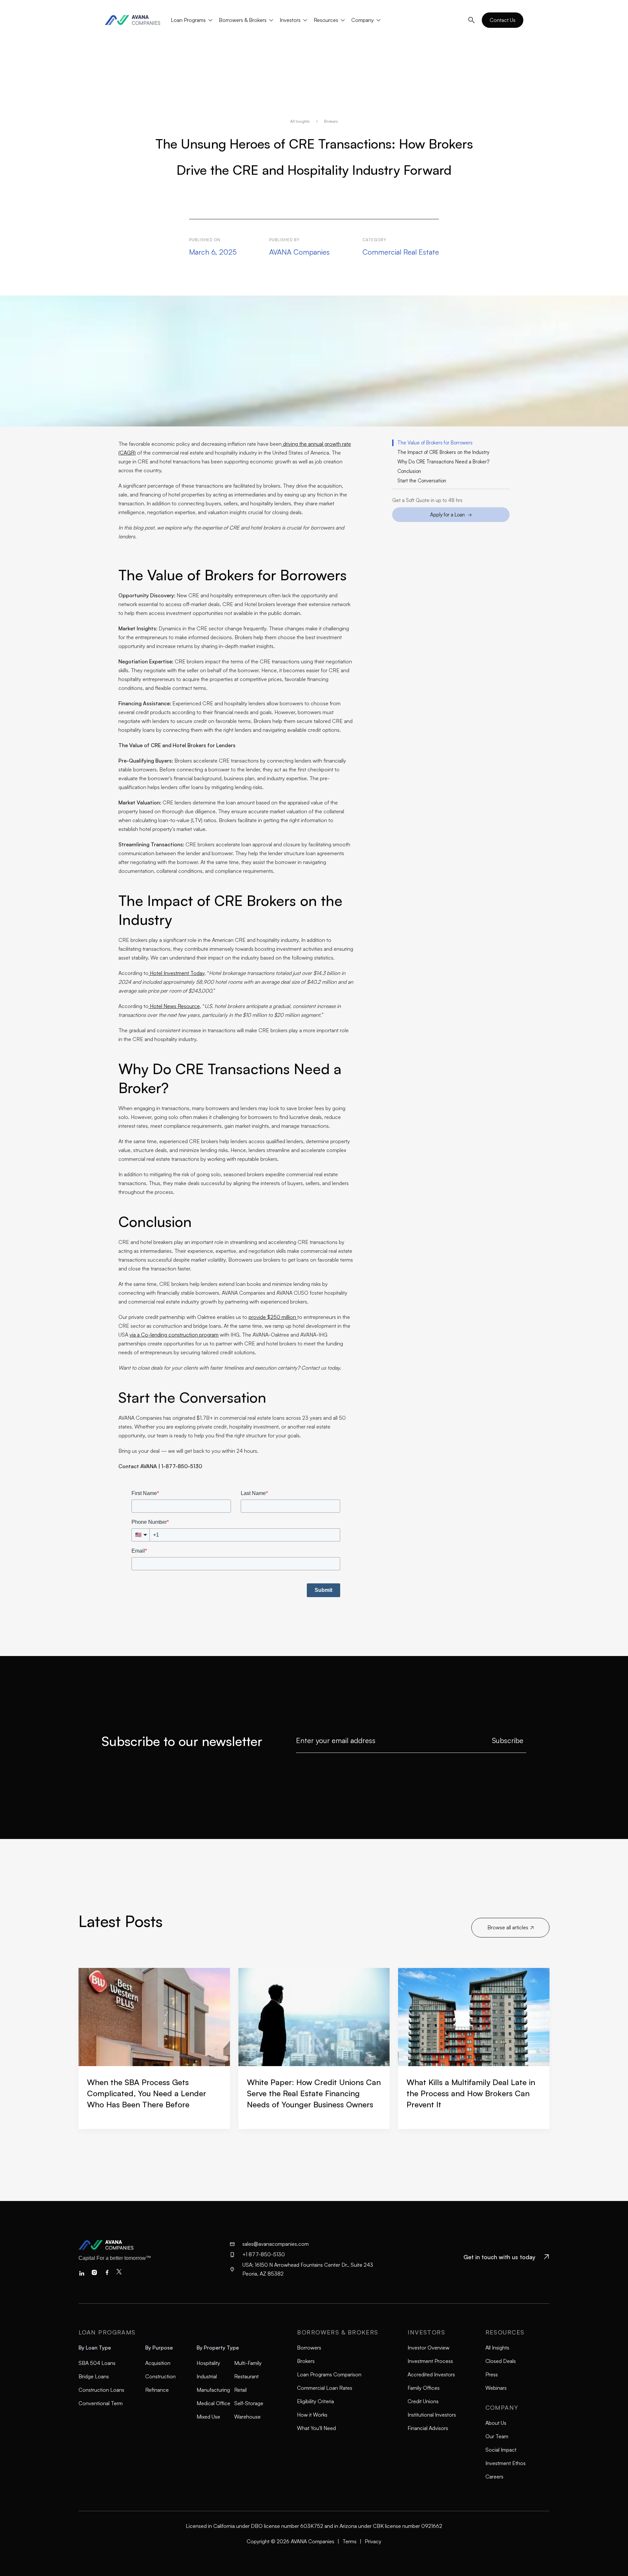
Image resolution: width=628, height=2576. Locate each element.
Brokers (331, 121)
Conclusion (409, 471)
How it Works (312, 2415)
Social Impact (501, 2450)
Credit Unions (423, 2401)
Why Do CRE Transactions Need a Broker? (443, 462)
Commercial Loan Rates (325, 2388)
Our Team (497, 2436)
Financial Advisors (428, 2428)
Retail (240, 2390)
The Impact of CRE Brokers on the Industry (443, 452)
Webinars (496, 2388)
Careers (494, 2477)
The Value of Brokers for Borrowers (435, 443)
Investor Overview (428, 2348)
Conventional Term (101, 2403)
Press (492, 2374)
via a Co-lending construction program (174, 1335)
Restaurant (246, 2376)
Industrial (207, 2376)
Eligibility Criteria (315, 2401)
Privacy (373, 2541)
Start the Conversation (422, 481)
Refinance (157, 2390)
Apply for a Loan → (451, 515)
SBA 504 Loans (97, 2363)
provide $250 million (273, 1317)
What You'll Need (316, 2428)
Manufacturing (213, 2390)
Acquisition (158, 2363)
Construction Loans (101, 2390)
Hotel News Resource (174, 1006)
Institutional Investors (432, 2415)
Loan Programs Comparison (329, 2374)
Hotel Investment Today (176, 973)
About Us (496, 2423)
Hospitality (208, 2363)
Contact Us (503, 20)
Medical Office (213, 2403)
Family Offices (424, 2388)
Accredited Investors (431, 2374)
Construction (160, 2376)
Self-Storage (249, 2403)
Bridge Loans (94, 2376)
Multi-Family (248, 2363)
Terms (349, 2541)
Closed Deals (501, 2361)
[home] (136, 20)
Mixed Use (208, 2417)
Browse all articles (510, 1927)
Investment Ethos (506, 2463)
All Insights (300, 121)
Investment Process (430, 2361)
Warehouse (247, 2417)
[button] (190, 20)
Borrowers (309, 2348)
